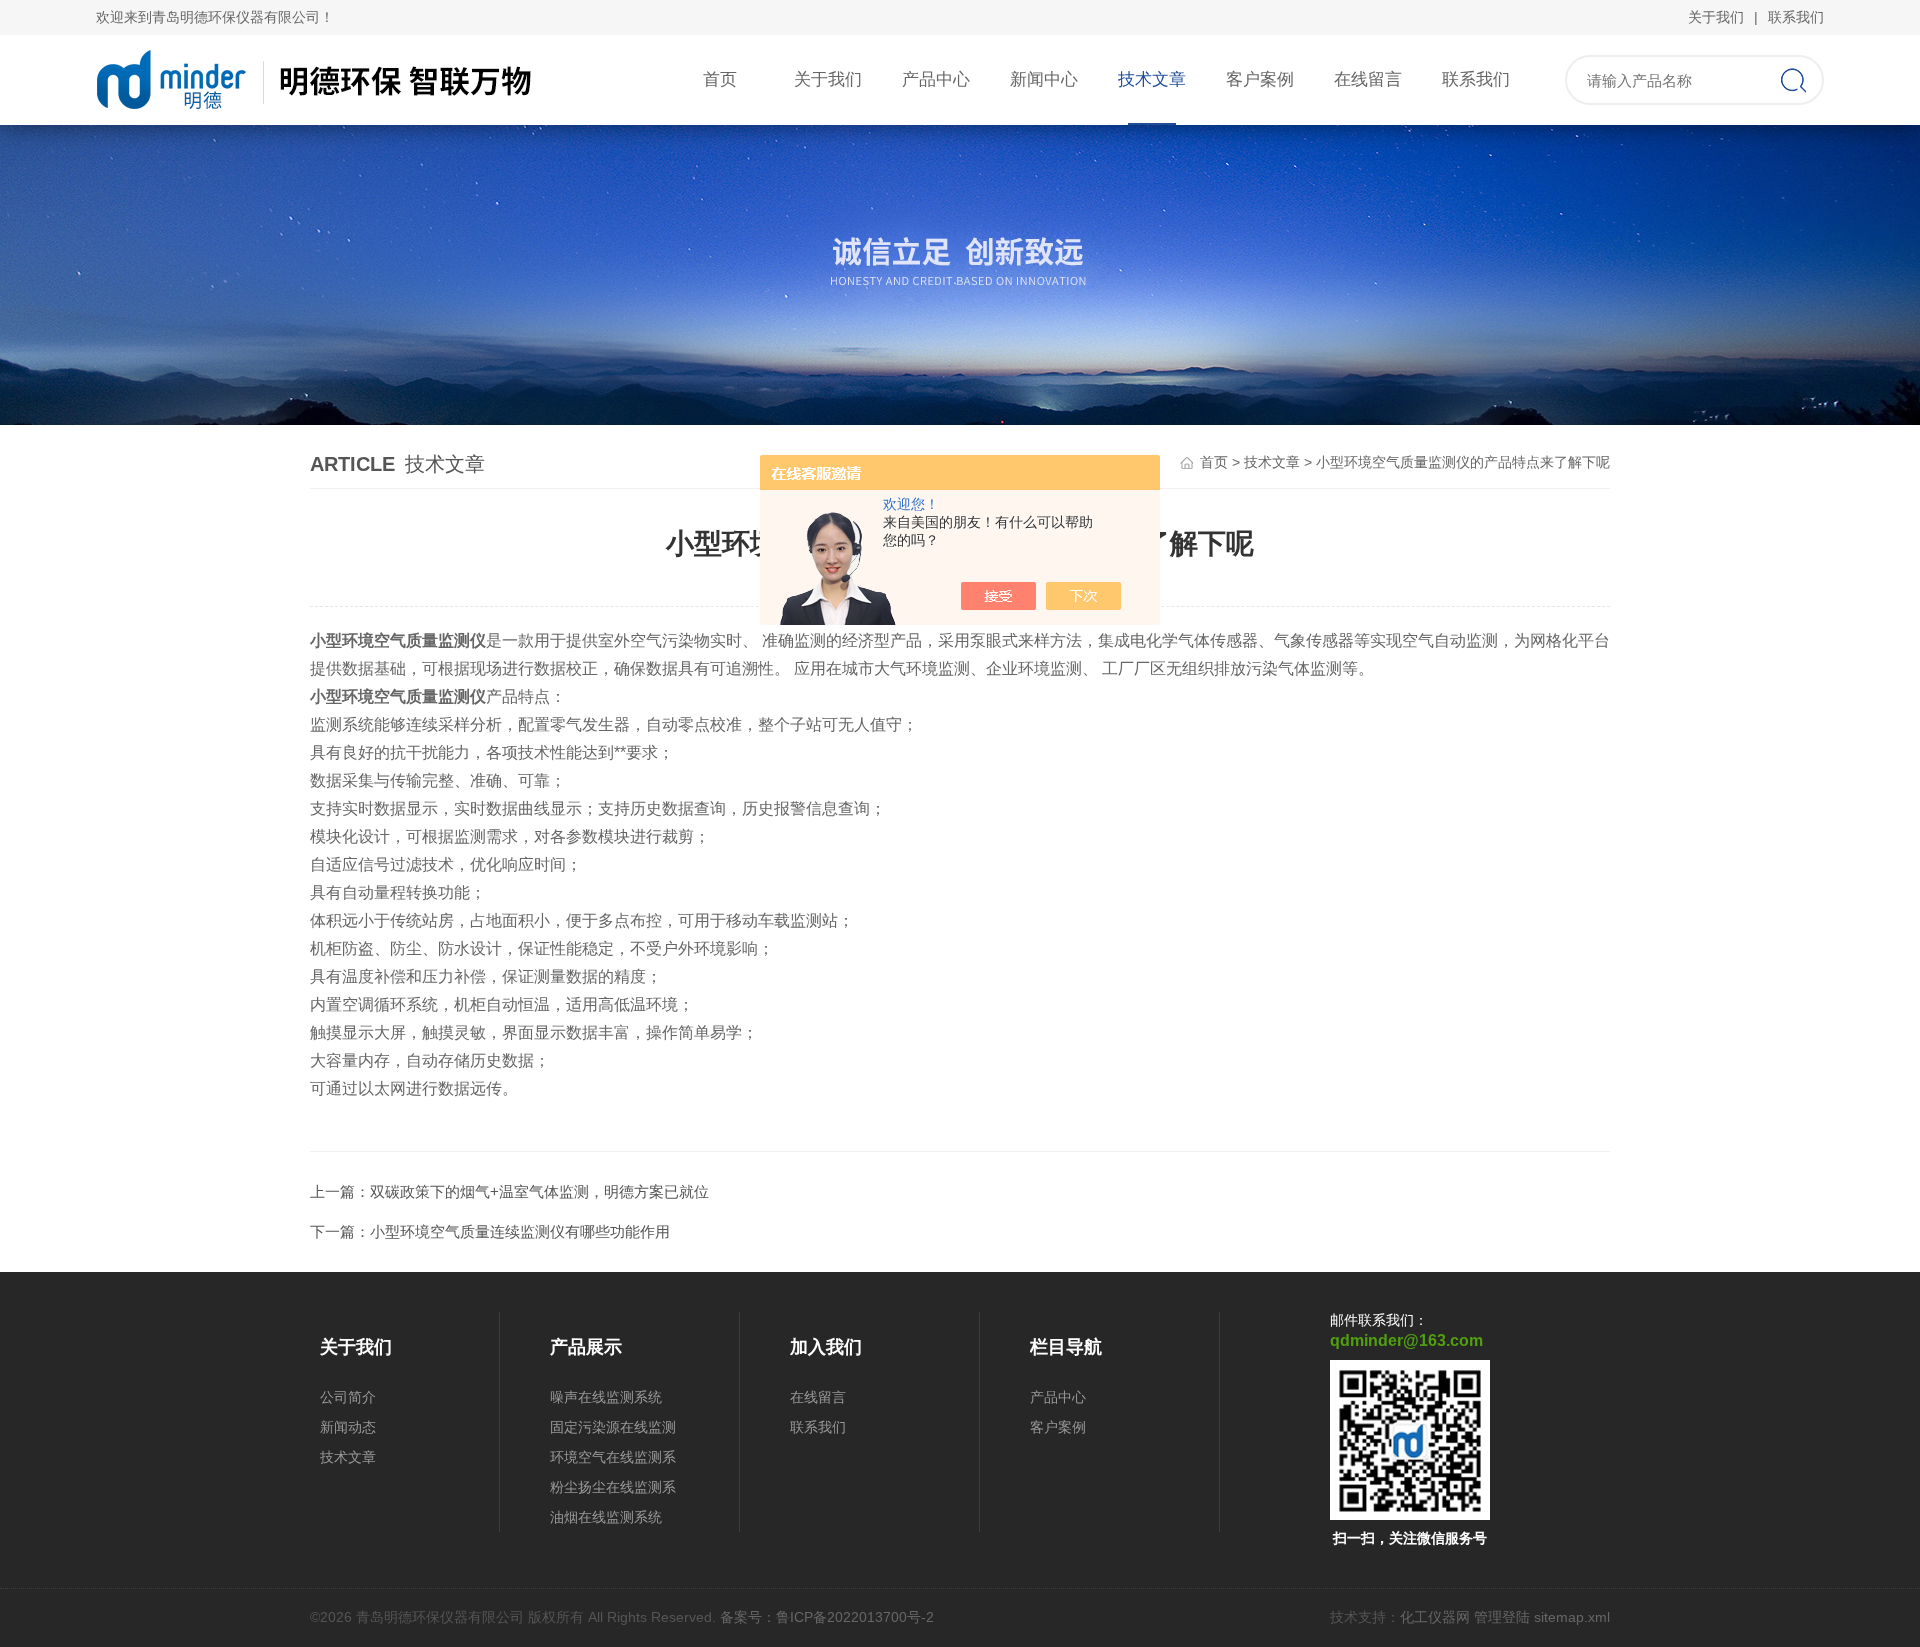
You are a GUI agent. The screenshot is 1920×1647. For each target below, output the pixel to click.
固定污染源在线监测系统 (613, 1430)
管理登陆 (1502, 1617)
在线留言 (1368, 79)
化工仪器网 (1435, 1617)
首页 (720, 79)
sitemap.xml (1572, 1617)
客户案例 (1260, 79)
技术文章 (1152, 79)
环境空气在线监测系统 (613, 1460)
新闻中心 (1044, 79)
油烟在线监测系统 (606, 1517)
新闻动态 (348, 1427)
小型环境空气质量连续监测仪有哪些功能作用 (520, 1231)
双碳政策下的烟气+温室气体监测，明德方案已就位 (539, 1191)
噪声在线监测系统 (606, 1397)
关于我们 (1716, 17)
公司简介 (348, 1397)
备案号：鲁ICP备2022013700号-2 (827, 1617)
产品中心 (936, 79)
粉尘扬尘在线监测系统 (613, 1490)
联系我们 (1796, 17)
